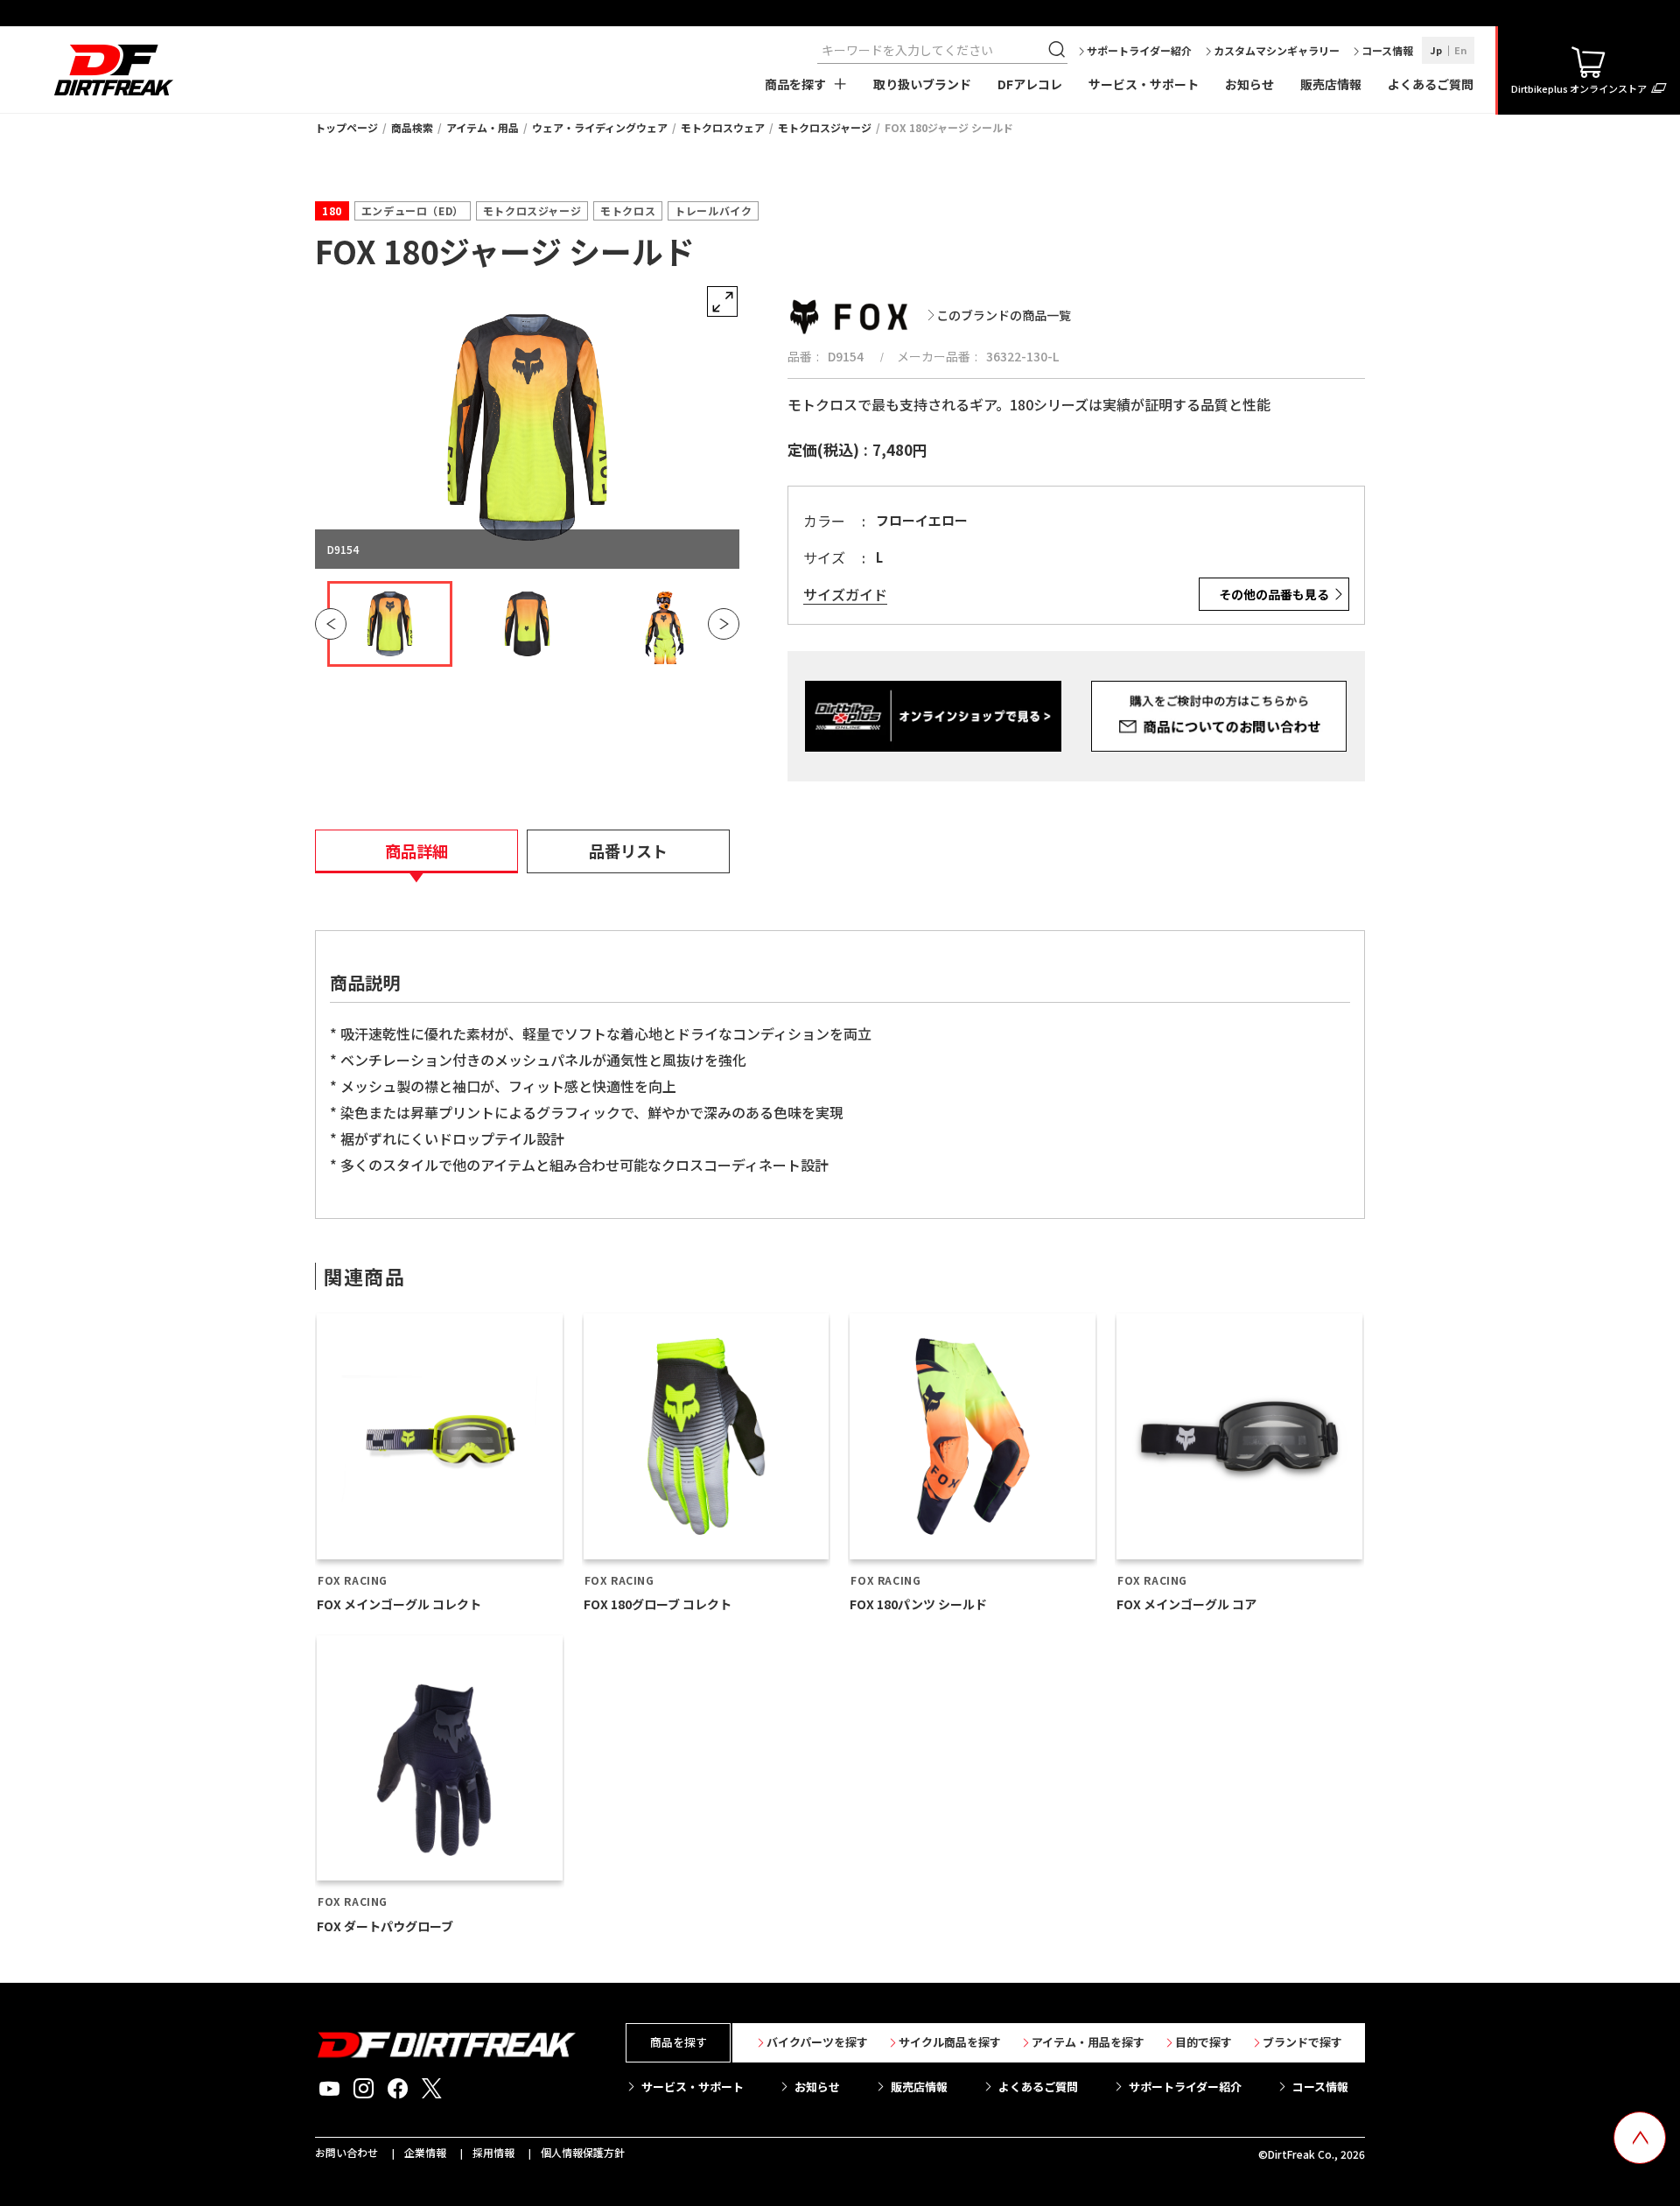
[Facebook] (398, 2089)
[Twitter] (432, 2089)
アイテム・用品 (483, 127)
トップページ (346, 127)
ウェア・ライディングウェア (600, 127)
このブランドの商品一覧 (1004, 315)
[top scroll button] (1640, 2138)
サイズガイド (845, 595)
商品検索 (412, 127)
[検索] (1059, 50)
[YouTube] (329, 2089)
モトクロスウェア (723, 127)
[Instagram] (364, 2089)
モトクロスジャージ (825, 127)
